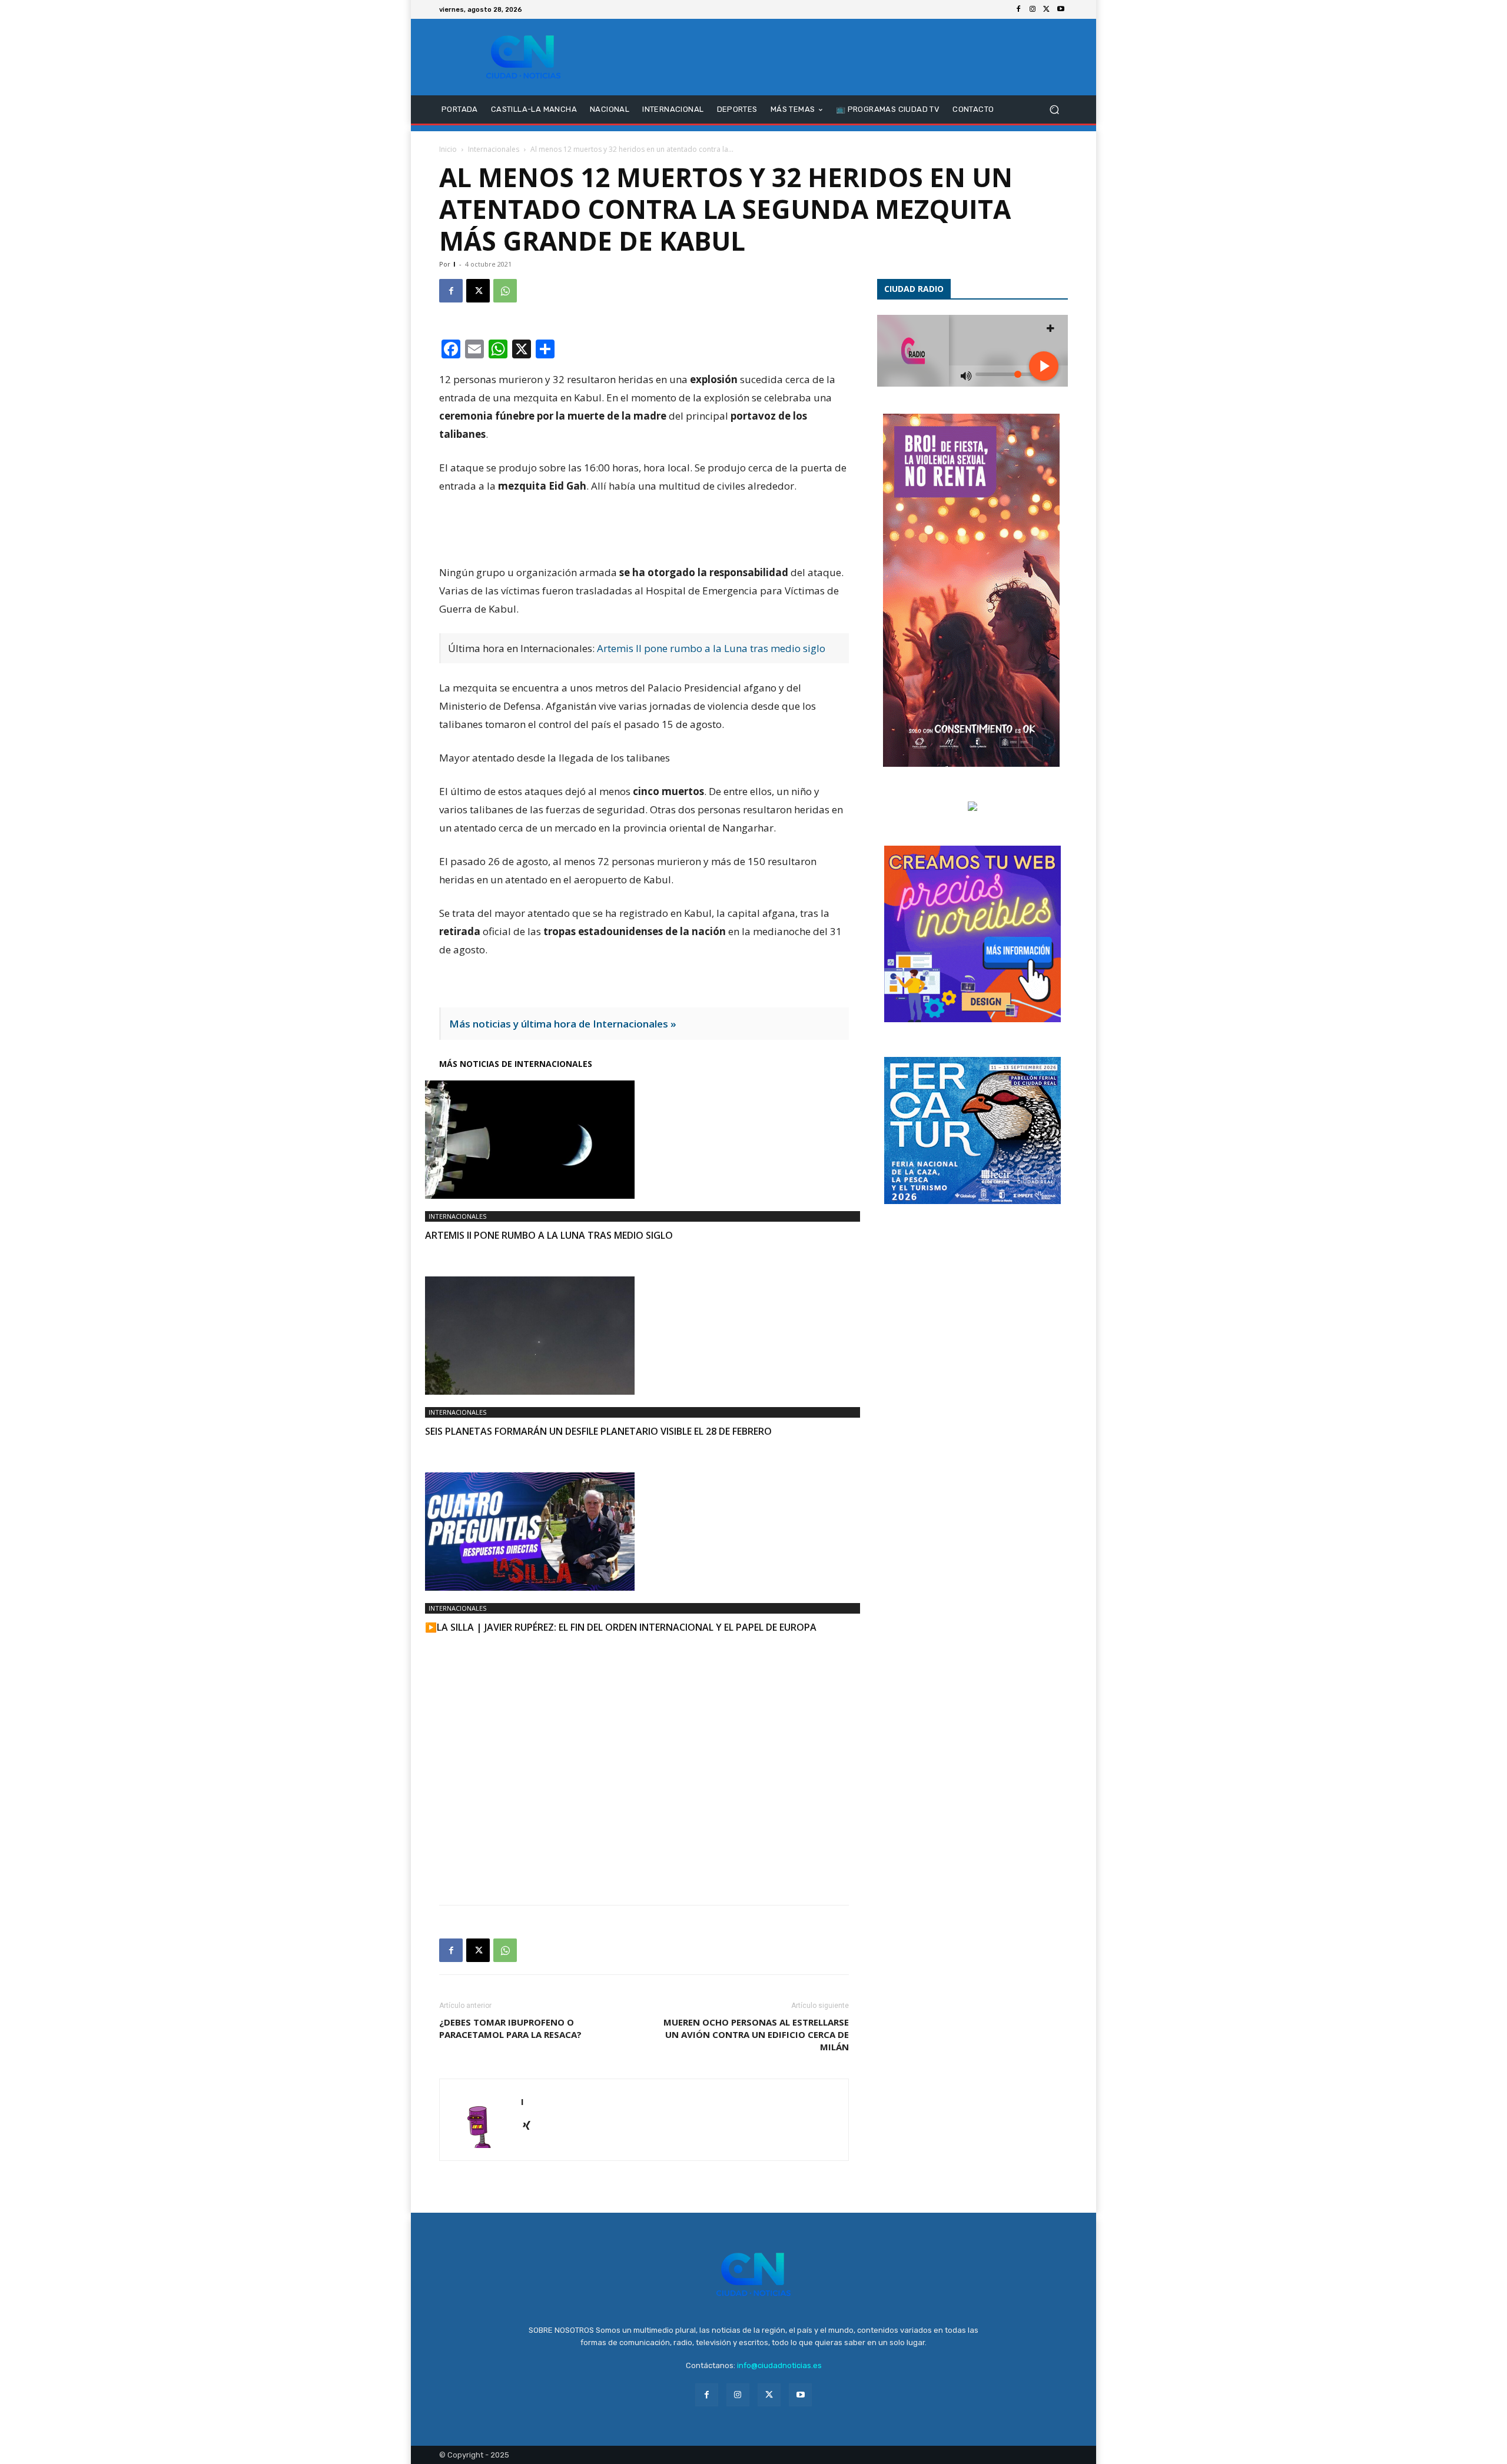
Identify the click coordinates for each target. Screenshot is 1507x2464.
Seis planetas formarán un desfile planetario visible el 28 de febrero (598, 1431)
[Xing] (531, 2126)
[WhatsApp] (505, 291)
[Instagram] (1033, 9)
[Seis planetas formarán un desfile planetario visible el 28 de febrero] (644, 1336)
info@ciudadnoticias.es (779, 2365)
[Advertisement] (644, 1755)
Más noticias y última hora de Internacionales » (563, 1024)
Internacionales (494, 149)
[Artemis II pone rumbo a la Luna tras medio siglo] (644, 1140)
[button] (1054, 110)
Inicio (448, 149)
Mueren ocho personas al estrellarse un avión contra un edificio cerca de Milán (756, 2034)
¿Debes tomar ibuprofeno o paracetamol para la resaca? (510, 2028)
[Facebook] (1018, 9)
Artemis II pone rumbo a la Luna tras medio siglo (711, 648)
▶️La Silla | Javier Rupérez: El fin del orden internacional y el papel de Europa (621, 1627)
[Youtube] (1061, 9)
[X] (1047, 9)
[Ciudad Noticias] (524, 57)
